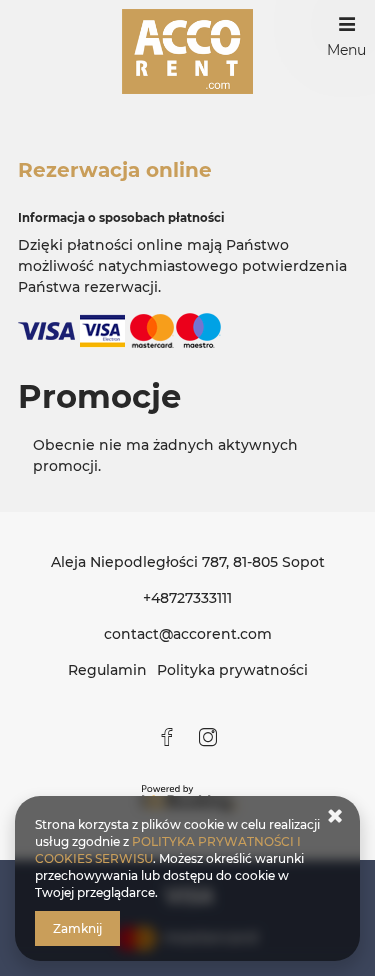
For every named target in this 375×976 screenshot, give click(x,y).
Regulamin (107, 670)
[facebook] (166, 737)
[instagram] (208, 737)
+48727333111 (187, 598)
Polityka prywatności (232, 670)
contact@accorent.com (188, 634)
